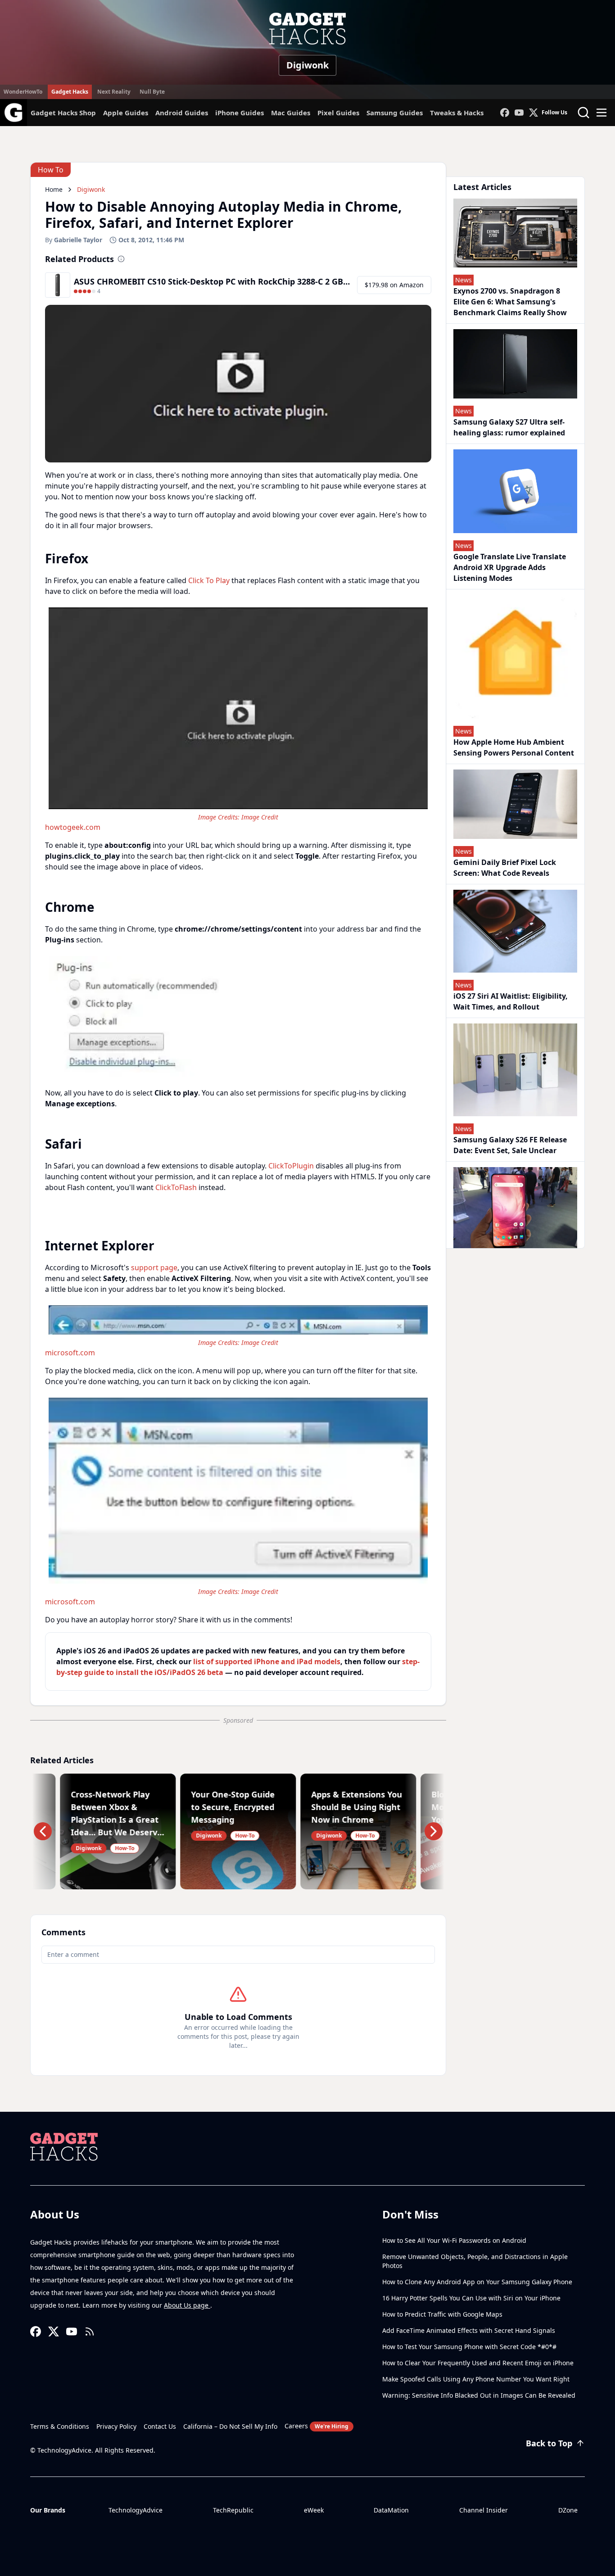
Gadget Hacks (70, 92)
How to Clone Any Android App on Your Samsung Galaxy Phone (477, 2282)
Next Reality (114, 92)
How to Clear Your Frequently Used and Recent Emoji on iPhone (478, 2363)
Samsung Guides (395, 113)
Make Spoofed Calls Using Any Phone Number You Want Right (476, 2379)
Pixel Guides (338, 113)
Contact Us (160, 2426)
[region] (238, 718)
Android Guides (182, 113)
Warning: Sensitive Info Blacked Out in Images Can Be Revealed (479, 2395)
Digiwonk (307, 65)
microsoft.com (70, 1353)
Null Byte (152, 92)
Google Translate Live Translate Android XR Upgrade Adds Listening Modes (510, 567)
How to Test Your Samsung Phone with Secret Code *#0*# (469, 2347)
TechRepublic (233, 2510)
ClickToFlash (176, 1187)
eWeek (314, 2510)
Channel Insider (484, 2510)
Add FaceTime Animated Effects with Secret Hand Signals (469, 2330)
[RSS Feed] (90, 2332)
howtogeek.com (73, 827)
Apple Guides (126, 113)
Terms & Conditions (60, 2426)
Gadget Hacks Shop (63, 113)
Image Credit (260, 817)
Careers (317, 2426)
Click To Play (209, 580)
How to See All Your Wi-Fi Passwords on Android (454, 2240)
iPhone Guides (240, 113)
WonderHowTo (23, 92)
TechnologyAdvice (136, 2510)
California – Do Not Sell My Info (230, 2426)
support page (154, 1268)
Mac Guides (291, 113)
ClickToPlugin (291, 1166)
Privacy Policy (116, 2426)
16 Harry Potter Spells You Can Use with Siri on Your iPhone (471, 2298)
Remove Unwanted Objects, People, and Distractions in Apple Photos (475, 2261)
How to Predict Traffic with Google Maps (442, 2314)
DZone (568, 2510)
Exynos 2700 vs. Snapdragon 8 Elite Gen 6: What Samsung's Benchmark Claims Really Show (510, 302)
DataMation (391, 2510)
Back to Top (549, 2443)
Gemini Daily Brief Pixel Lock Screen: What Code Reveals (505, 868)
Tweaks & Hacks (457, 113)
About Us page (187, 2305)
